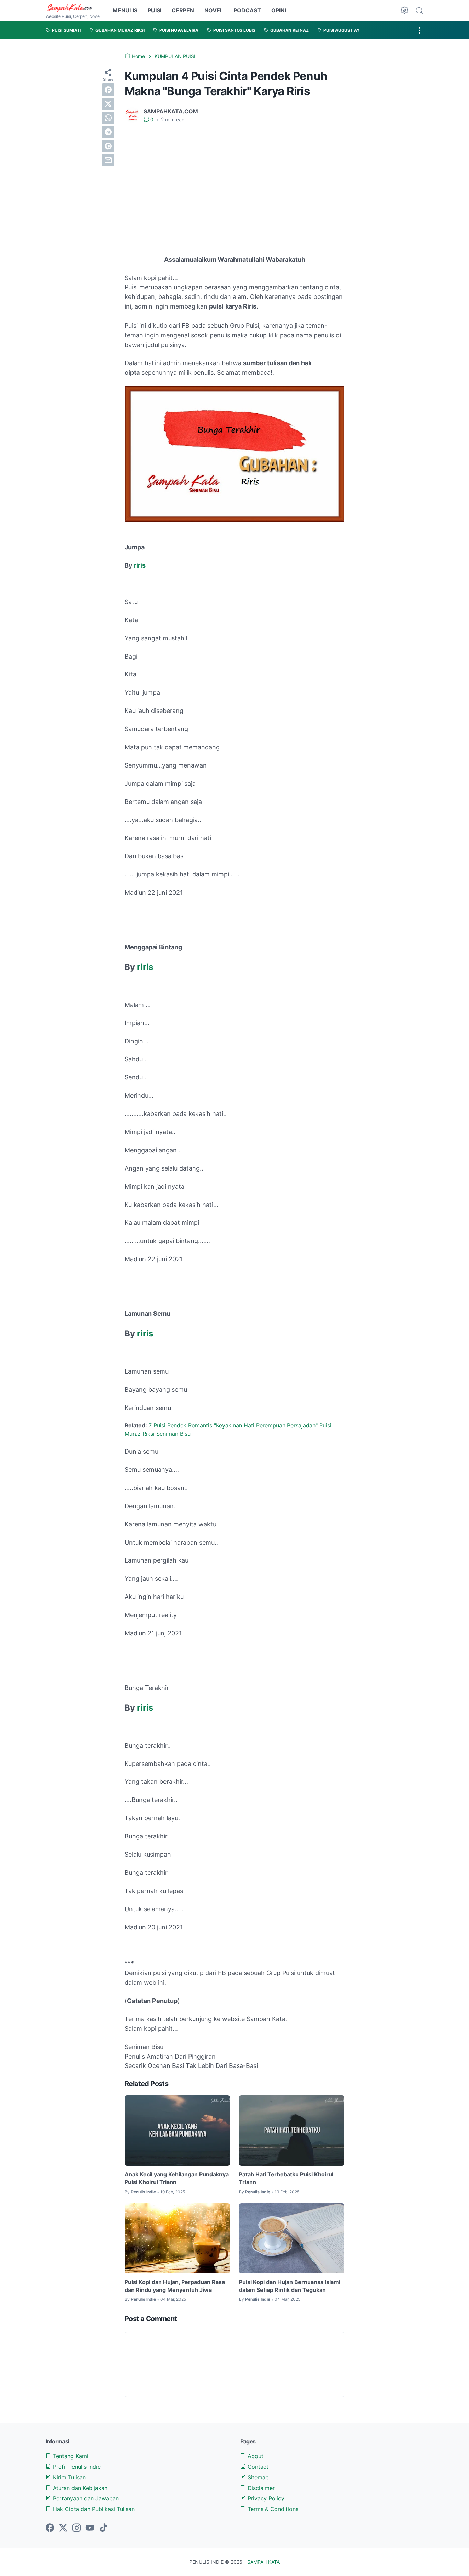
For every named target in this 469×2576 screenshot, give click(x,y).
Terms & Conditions (272, 2509)
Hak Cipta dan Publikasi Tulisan (93, 2509)
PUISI (155, 10)
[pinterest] (108, 146)
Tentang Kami (70, 2456)
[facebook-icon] (50, 2528)
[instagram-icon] (77, 2528)
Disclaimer (260, 2488)
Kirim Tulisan (68, 2477)
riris (140, 565)
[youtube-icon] (90, 2528)
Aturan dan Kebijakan (79, 2488)
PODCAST (247, 10)
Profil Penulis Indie (76, 2467)
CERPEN (183, 10)
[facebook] (108, 90)
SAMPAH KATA (264, 2562)
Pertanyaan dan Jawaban (85, 2498)
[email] (108, 160)
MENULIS (125, 10)
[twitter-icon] (63, 2528)
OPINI (279, 10)
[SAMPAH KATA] (73, 8)
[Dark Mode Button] (404, 10)
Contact (257, 2467)
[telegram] (108, 132)
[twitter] (108, 104)
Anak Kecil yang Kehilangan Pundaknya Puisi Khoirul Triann (177, 2178)
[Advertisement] (235, 180)
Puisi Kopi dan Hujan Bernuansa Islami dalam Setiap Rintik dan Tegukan (290, 2286)
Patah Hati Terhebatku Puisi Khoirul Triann (286, 2178)
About (255, 2456)
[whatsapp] (108, 118)
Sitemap (257, 2477)
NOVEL (214, 10)
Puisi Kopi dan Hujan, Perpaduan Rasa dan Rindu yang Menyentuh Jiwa (175, 2286)
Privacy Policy (265, 2498)
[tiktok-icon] (103, 2528)
